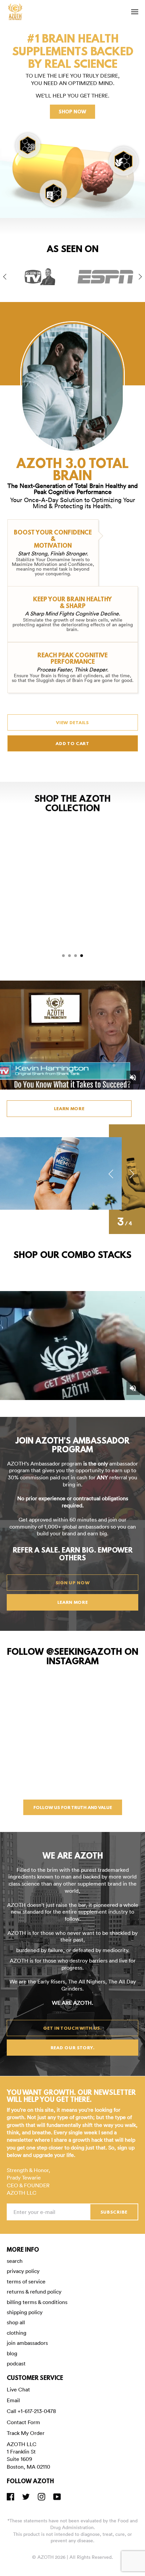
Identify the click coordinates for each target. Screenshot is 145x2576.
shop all (16, 2322)
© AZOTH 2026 (49, 2557)
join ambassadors (27, 2343)
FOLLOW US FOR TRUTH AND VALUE (73, 1808)
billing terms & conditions (37, 2302)
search (15, 2261)
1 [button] (63, 956)
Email (13, 2400)
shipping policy (25, 2312)
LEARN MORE (69, 1109)
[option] (40, 277)
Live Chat (18, 2389)
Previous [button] (5, 277)
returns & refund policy (34, 2292)
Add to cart (72, 744)
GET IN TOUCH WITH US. (72, 2029)
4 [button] (82, 956)
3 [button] (76, 956)
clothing (17, 2333)
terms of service (26, 2281)
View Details (72, 723)
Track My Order (26, 2433)
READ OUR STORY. (73, 2048)
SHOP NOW (72, 112)
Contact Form (23, 2422)
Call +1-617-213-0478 (31, 2411)
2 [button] (69, 956)
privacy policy (23, 2271)
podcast (16, 2363)
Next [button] (140, 277)
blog (12, 2353)
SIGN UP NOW (73, 1583)
